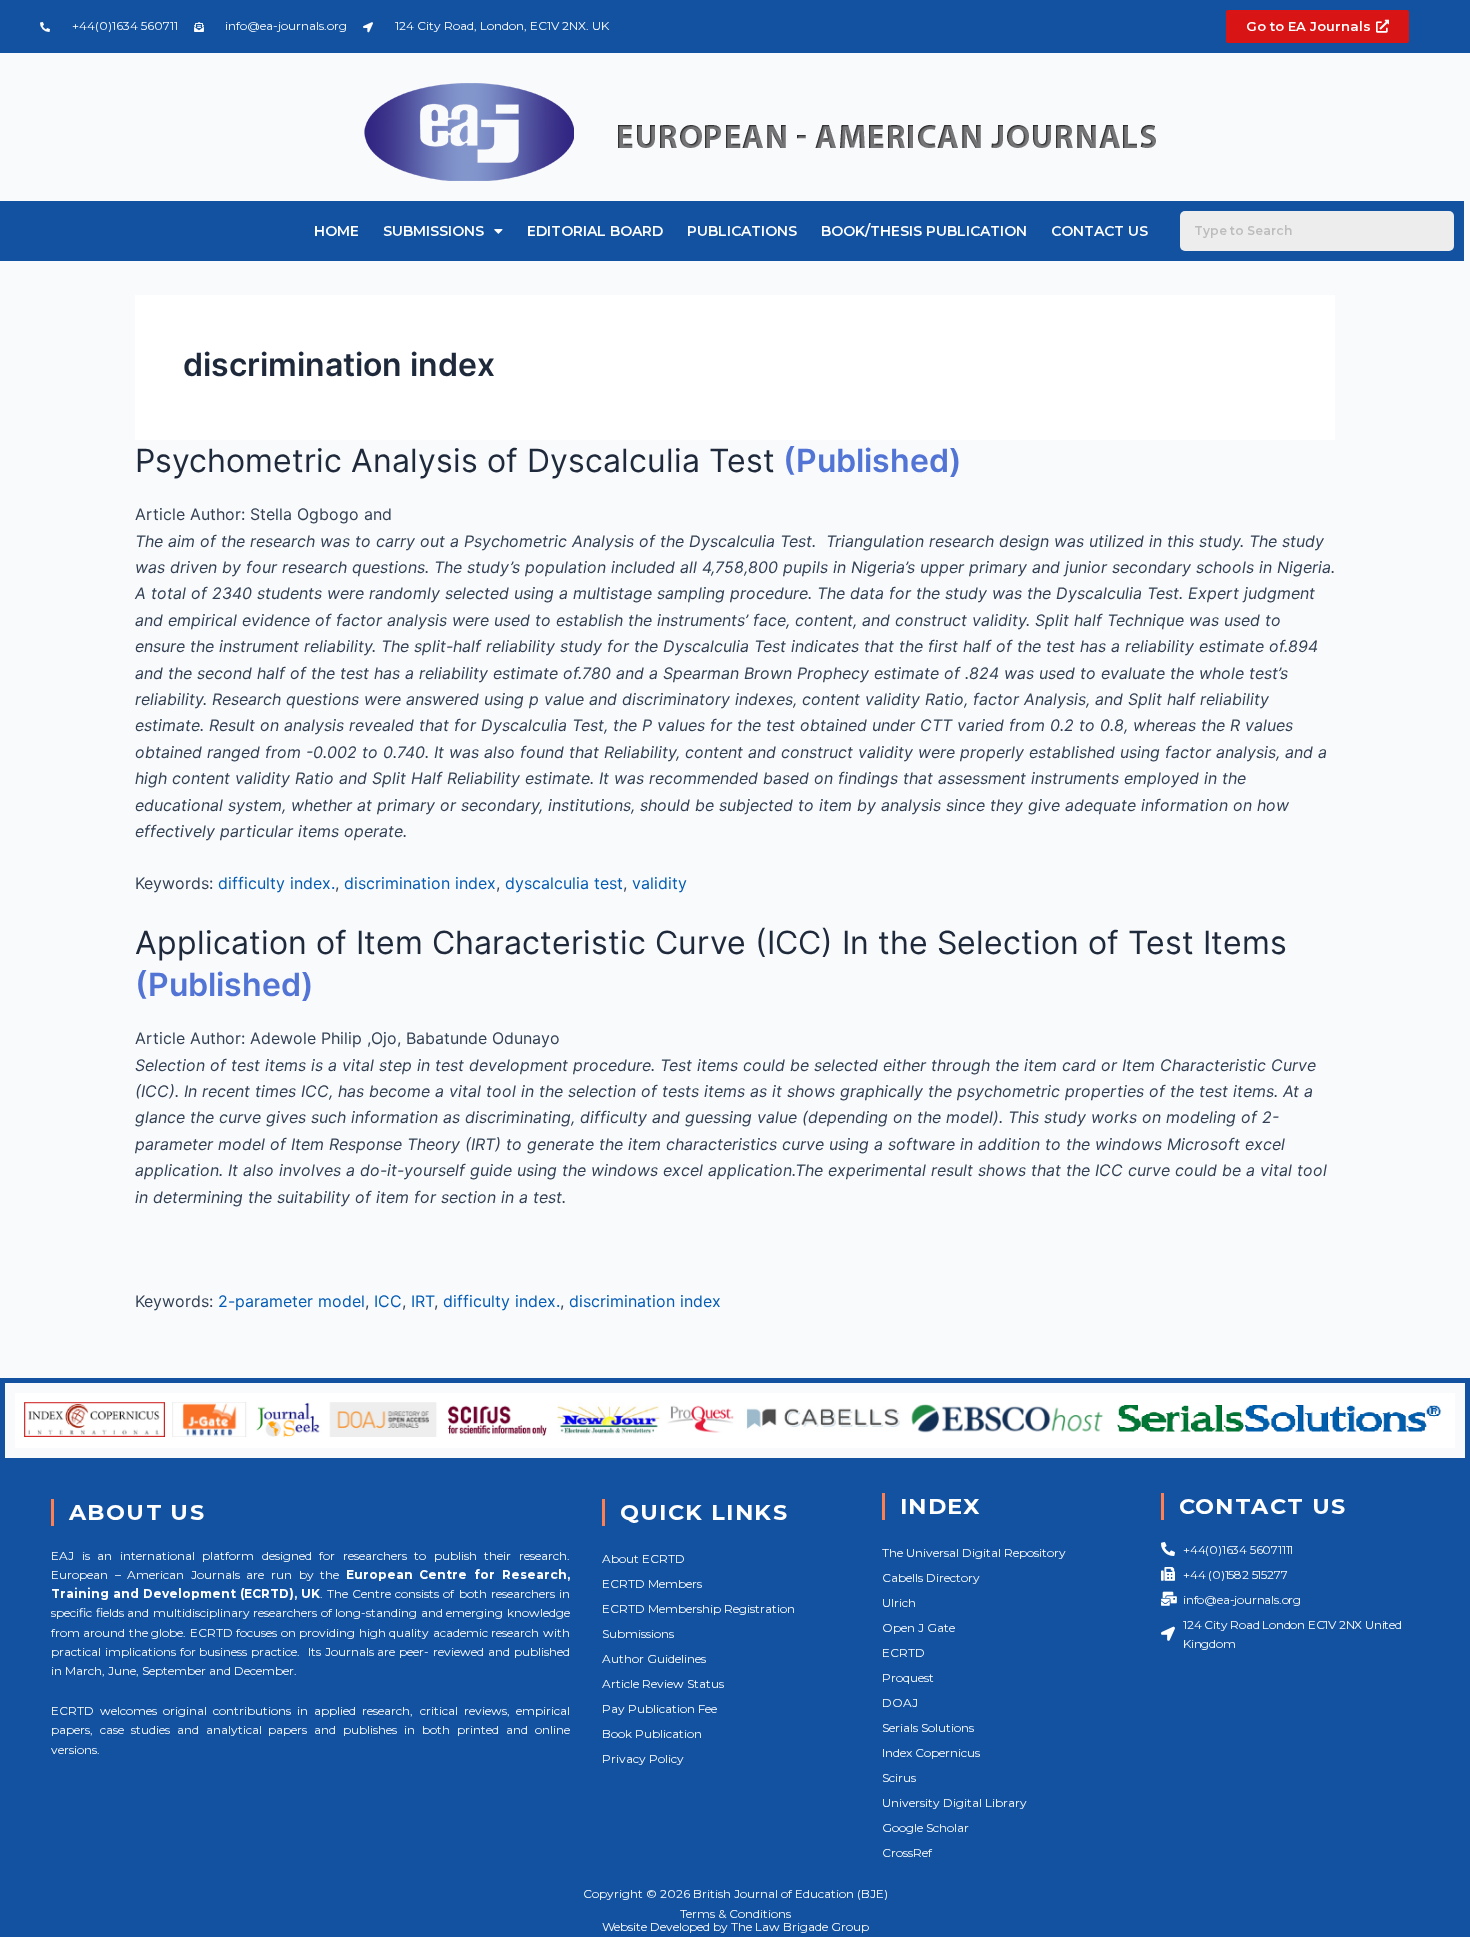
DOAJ (900, 1702)
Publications (742, 231)
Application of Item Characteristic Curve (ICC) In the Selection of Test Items (711, 942)
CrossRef (907, 1852)
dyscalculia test (564, 883)
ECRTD (903, 1652)
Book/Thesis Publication (924, 231)
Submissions (433, 231)
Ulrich (899, 1602)
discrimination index (420, 883)
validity (659, 883)
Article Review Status (663, 1683)
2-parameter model (291, 1301)
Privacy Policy (643, 1758)
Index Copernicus (931, 1752)
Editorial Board (595, 231)
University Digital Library (954, 1802)
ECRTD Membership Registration (698, 1608)
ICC (388, 1301)
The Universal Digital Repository (974, 1552)
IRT (422, 1301)
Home (336, 231)
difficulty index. (276, 883)
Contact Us (1099, 231)
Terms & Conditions (735, 1913)
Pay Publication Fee (659, 1708)
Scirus (899, 1777)
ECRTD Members (652, 1583)
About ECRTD (643, 1558)
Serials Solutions (928, 1727)
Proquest (908, 1677)
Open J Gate (918, 1627)
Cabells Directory (931, 1577)
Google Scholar (925, 1827)
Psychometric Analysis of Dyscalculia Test (455, 460)
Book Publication (652, 1733)
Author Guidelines (654, 1658)
